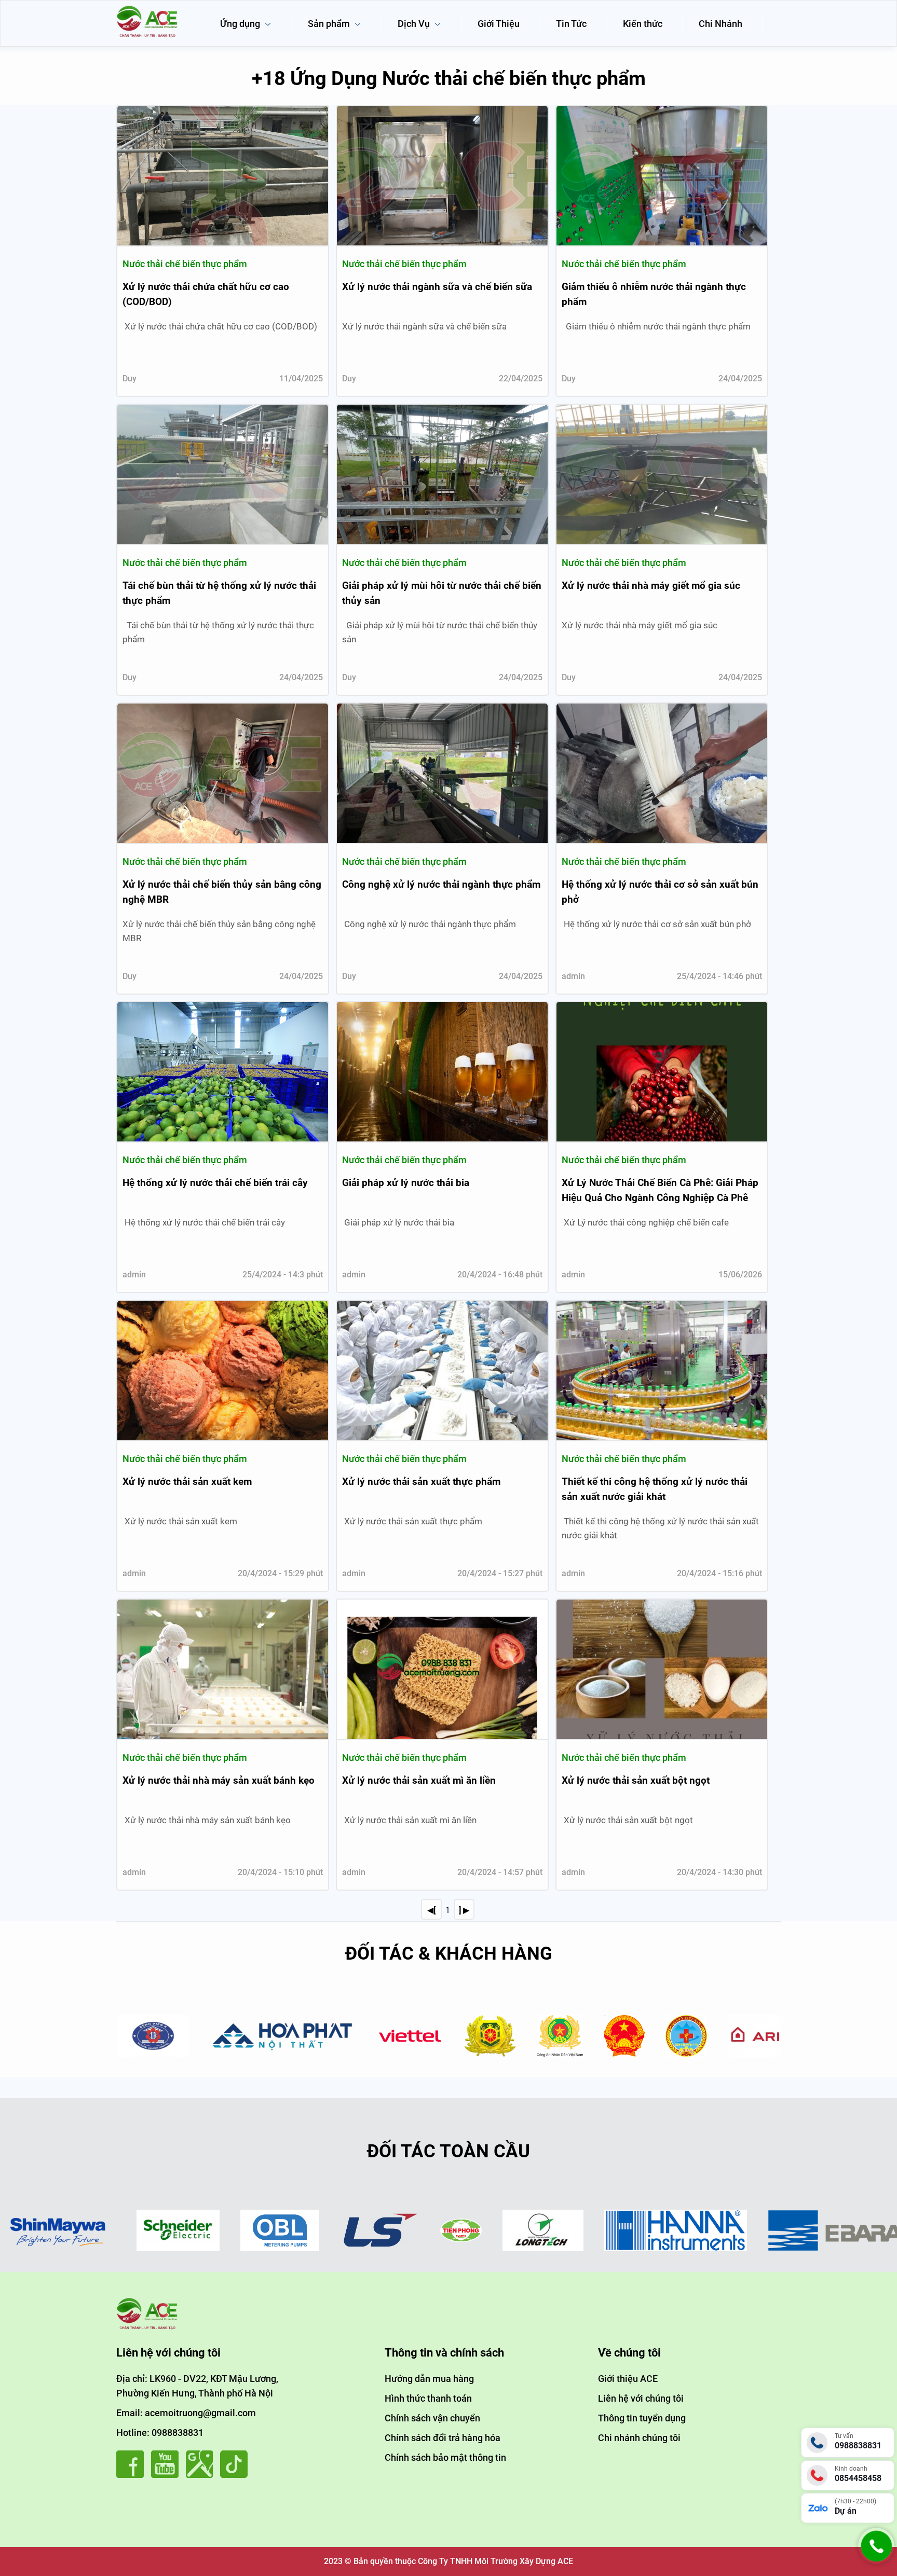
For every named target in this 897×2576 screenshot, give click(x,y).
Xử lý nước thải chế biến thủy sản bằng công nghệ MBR (222, 892)
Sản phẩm (330, 24)
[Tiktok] (236, 2475)
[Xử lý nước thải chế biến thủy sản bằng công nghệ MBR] (223, 773)
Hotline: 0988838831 (160, 2433)
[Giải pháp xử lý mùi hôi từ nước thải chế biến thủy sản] (442, 474)
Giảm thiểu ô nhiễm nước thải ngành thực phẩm (654, 294)
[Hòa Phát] (190, 2036)
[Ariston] (683, 2036)
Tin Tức (571, 24)
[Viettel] (317, 2036)
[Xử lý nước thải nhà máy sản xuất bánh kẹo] (223, 1669)
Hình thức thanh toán (428, 2398)
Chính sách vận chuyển (432, 2418)
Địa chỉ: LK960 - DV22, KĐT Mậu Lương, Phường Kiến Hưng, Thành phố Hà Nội (197, 2386)
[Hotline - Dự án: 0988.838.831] (876, 2561)
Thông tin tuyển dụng (642, 2418)
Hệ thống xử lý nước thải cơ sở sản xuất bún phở (660, 892)
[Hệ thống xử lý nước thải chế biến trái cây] (223, 1072)
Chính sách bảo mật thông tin (445, 2457)
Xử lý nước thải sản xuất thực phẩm (421, 1482)
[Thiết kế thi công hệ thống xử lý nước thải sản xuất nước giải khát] (662, 1370)
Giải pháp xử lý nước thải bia (406, 1183)
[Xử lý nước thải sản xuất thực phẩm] (442, 1370)
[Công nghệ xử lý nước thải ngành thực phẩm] (442, 773)
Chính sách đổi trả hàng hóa (443, 2438)
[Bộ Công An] (466, 2036)
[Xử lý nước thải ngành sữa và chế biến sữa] (442, 176)
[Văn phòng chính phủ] (531, 2036)
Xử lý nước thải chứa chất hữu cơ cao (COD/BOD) (206, 294)
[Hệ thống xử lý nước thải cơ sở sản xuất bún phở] (662, 773)
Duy (130, 378)
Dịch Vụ (415, 24)
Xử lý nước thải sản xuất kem (187, 1482)
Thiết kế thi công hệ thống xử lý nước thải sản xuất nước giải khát (655, 1489)
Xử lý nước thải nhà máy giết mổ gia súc (651, 586)
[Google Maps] (202, 2475)
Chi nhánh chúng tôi (639, 2438)
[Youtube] (167, 2475)
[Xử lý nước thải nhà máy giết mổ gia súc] (662, 474)
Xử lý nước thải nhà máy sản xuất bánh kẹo (219, 1780)
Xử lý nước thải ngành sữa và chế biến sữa (437, 287)
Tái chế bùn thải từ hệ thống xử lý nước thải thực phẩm (219, 593)
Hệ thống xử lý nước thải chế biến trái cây (215, 1183)
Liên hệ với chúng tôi (641, 2398)
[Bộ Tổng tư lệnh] (397, 2036)
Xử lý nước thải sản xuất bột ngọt (636, 1780)
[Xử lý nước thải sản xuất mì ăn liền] (442, 1669)
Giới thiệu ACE (628, 2379)
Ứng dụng (241, 24)
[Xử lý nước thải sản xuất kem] (223, 1370)
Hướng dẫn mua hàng (429, 2379)
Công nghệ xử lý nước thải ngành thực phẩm (441, 884)
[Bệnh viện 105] (593, 2036)
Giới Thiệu (499, 24)
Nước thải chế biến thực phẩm (185, 264)
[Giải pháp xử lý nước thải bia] (442, 1072)
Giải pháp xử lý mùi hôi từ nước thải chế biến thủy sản (442, 593)
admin (573, 976)
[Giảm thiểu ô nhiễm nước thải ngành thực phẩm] (662, 176)
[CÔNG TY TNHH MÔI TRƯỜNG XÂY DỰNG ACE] (147, 9)
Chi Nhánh (721, 24)
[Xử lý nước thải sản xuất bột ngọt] (662, 1669)
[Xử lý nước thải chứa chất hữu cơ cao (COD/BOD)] (223, 176)
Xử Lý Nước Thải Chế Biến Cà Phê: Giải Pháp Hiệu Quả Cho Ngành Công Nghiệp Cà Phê (660, 1190)
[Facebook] (133, 2475)
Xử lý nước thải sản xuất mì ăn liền (419, 1780)
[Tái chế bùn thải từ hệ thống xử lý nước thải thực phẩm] (223, 474)
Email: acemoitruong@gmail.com (186, 2413)
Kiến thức (643, 24)
